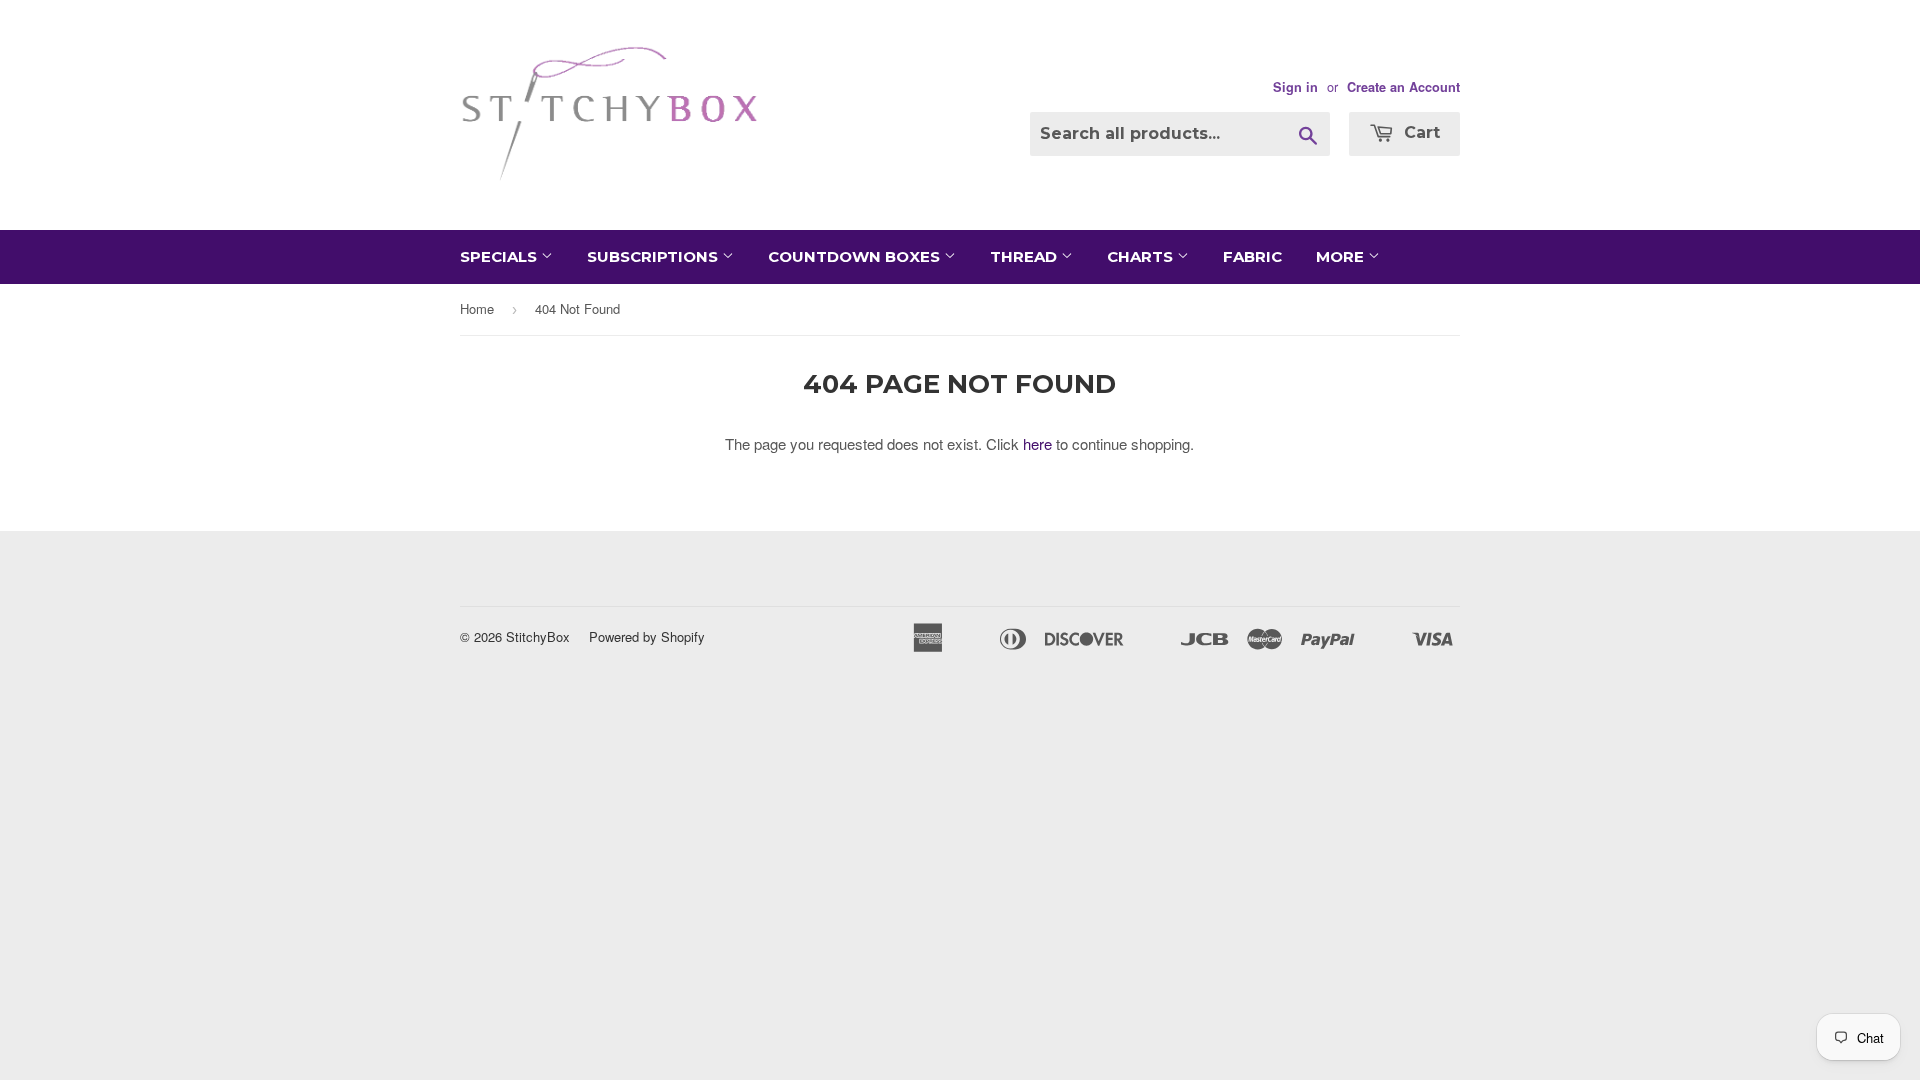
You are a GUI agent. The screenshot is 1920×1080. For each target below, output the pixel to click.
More (1342, 256)
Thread (1025, 256)
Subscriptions (654, 256)
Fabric (1252, 256)
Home (477, 308)
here (1037, 443)
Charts (1142, 256)
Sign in (1295, 87)
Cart (1419, 132)
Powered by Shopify (647, 636)
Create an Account (1403, 87)
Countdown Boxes (856, 256)
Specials (500, 256)
